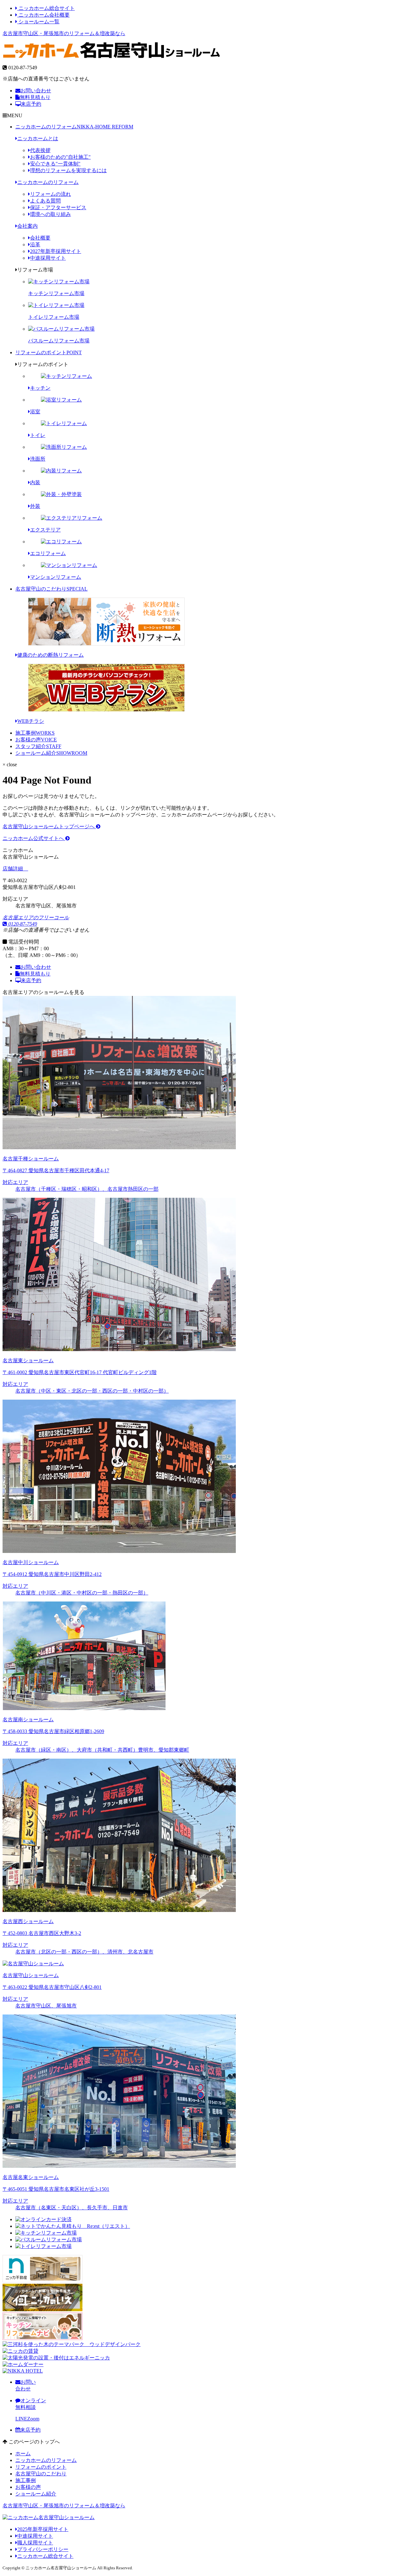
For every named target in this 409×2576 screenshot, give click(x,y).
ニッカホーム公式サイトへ (34, 838)
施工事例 (35, 733)
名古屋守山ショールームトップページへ (49, 826)
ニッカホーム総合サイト (46, 8)
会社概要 (40, 238)
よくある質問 (45, 201)
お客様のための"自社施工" (60, 157)
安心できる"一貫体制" (55, 164)
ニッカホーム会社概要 (43, 15)
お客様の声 (36, 740)
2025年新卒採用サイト (43, 2529)
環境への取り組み (50, 214)
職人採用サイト (35, 2543)
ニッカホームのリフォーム (74, 127)
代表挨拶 (40, 150)
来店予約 (31, 104)
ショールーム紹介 (51, 753)
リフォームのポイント (49, 352)
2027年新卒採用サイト (56, 251)
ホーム (23, 2454)
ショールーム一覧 (38, 22)
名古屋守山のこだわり (51, 589)
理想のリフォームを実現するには (68, 170)
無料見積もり (35, 97)
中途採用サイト (48, 258)
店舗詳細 (13, 869)
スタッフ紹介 (38, 746)
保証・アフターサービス (58, 207)
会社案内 (27, 226)
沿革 (35, 245)
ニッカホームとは (38, 138)
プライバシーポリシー (43, 2549)
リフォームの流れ (50, 194)
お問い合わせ (36, 91)
